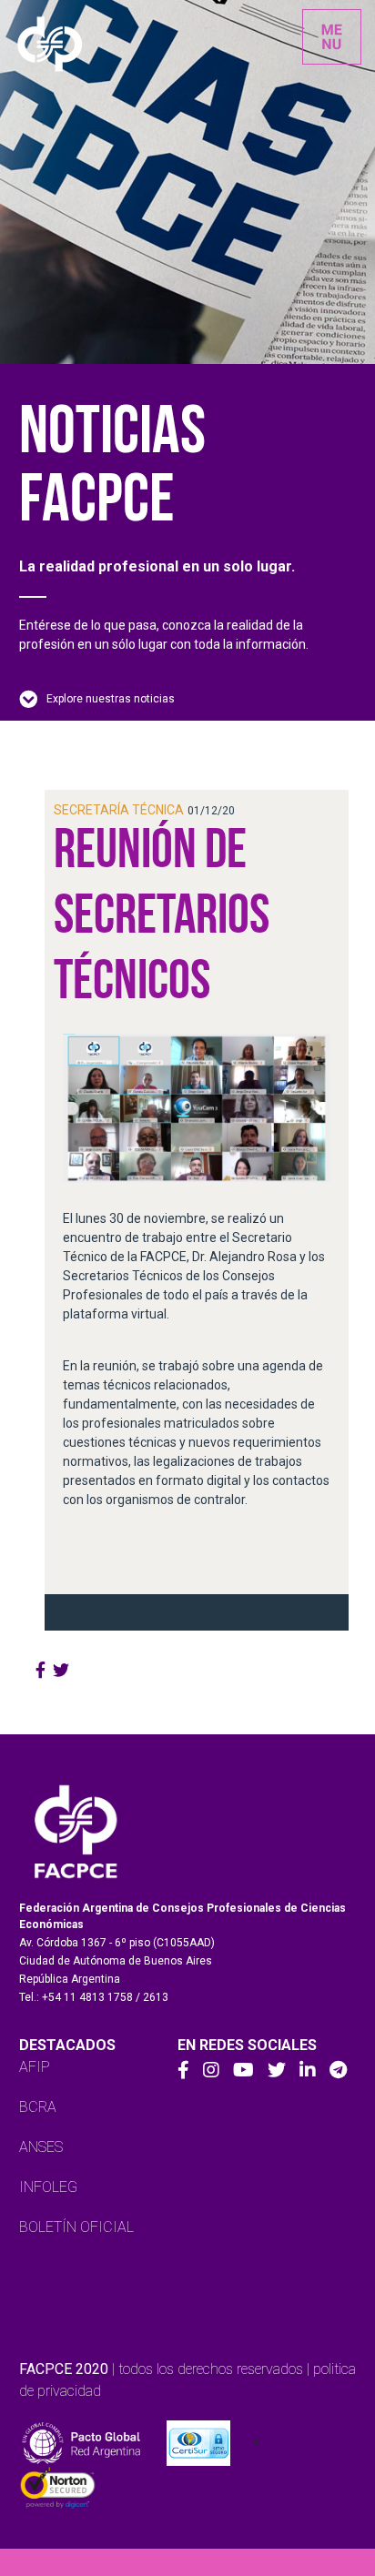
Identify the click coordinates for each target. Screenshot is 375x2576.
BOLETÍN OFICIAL (76, 2227)
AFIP (35, 2067)
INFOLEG (48, 2187)
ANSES (41, 2147)
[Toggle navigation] (332, 37)
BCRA (38, 2107)
